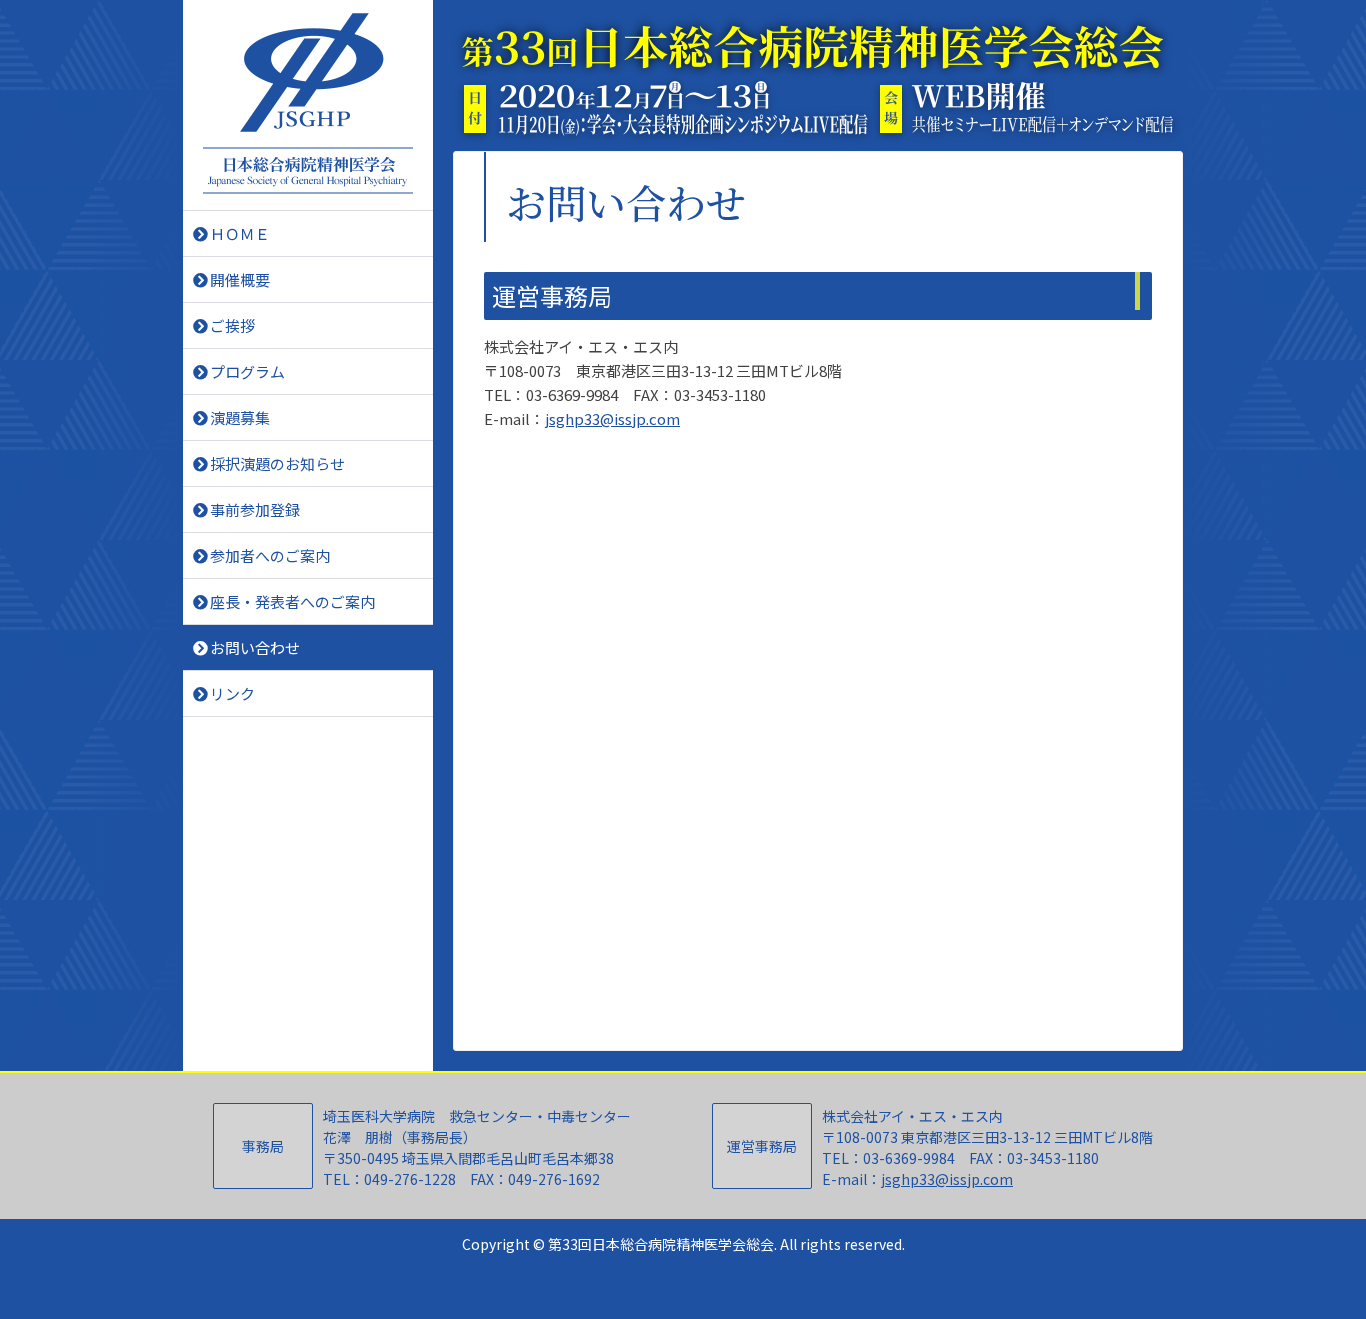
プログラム (247, 371)
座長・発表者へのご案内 (292, 601)
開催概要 (240, 279)
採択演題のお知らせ (277, 463)
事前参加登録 (255, 509)
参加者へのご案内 (270, 555)
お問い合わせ (255, 647)
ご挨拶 (232, 325)
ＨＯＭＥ (240, 233)
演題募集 (240, 417)
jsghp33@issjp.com (612, 418)
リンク (232, 693)
